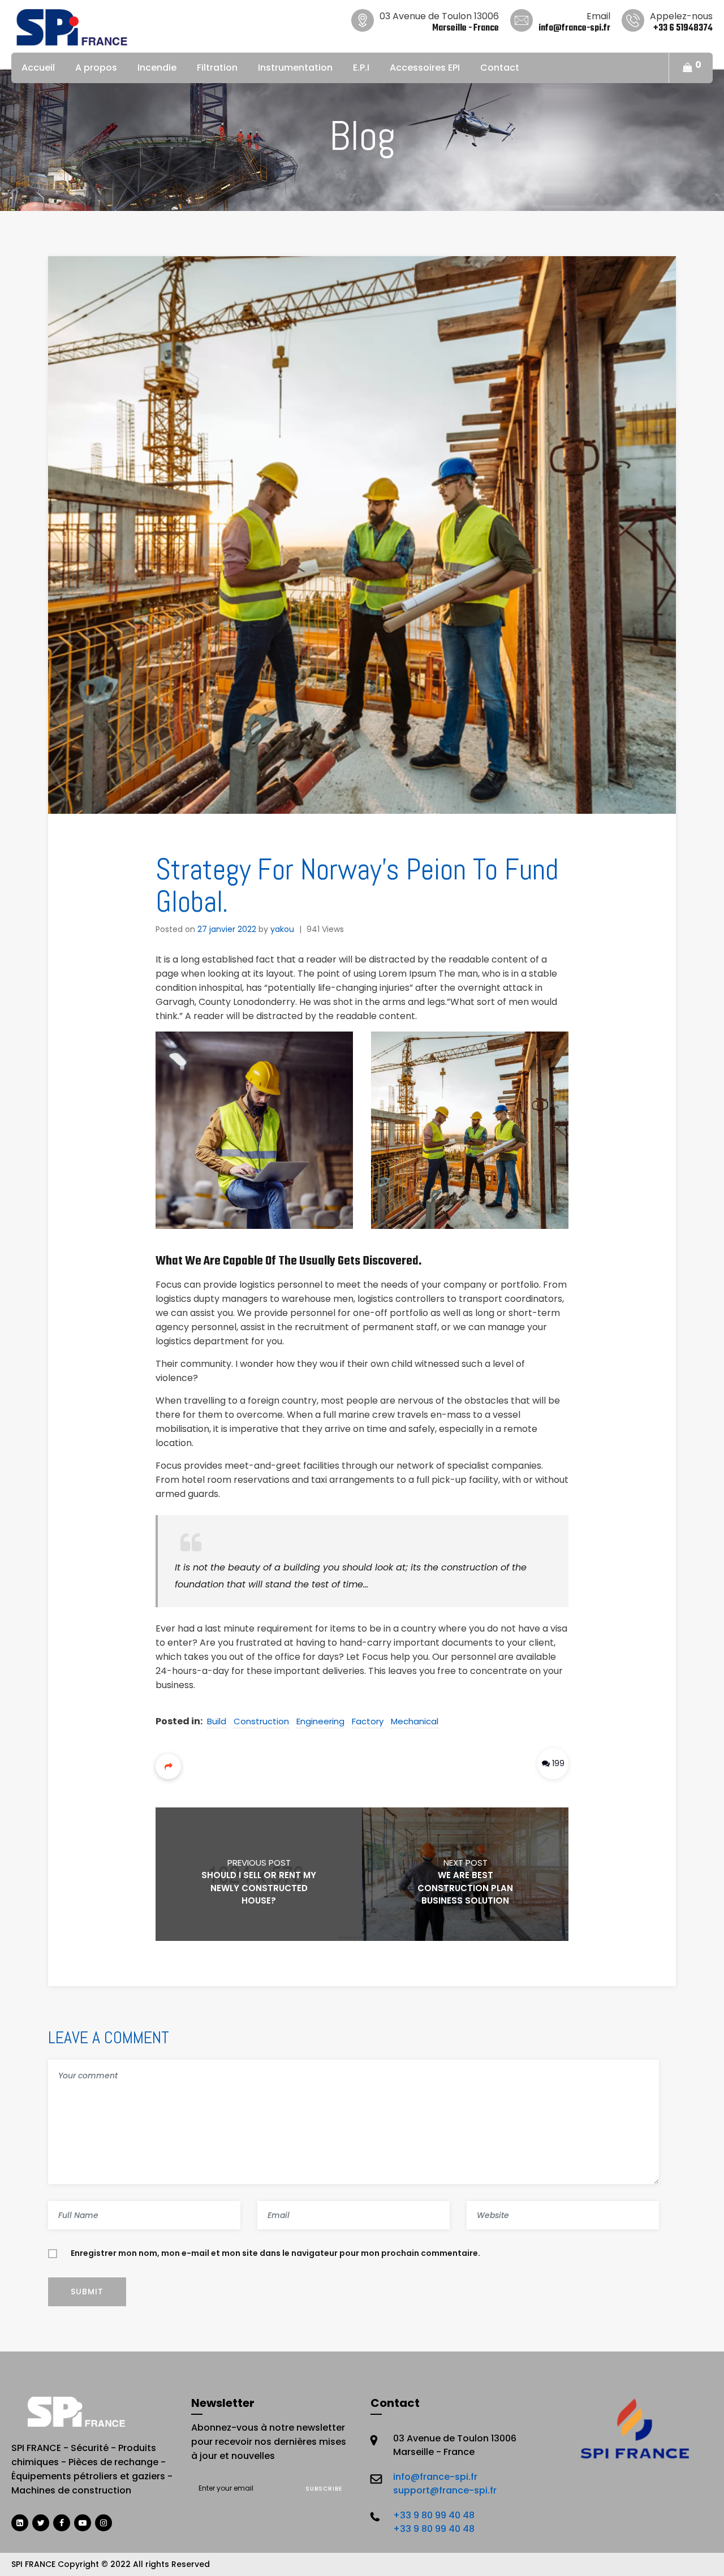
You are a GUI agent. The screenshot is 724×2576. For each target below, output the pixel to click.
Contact (500, 68)
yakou (282, 929)
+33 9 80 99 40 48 (434, 2515)
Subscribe (324, 2489)
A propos (96, 68)
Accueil (38, 68)
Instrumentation (295, 68)
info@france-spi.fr (435, 2477)
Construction (261, 1721)
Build (217, 1721)
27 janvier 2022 (227, 929)
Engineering (320, 1721)
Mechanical (415, 1721)
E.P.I (361, 68)
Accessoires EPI (425, 68)
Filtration (217, 68)
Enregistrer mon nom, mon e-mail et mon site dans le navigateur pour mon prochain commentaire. (275, 2253)
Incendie (157, 68)
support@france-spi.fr (445, 2490)
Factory (368, 1721)
